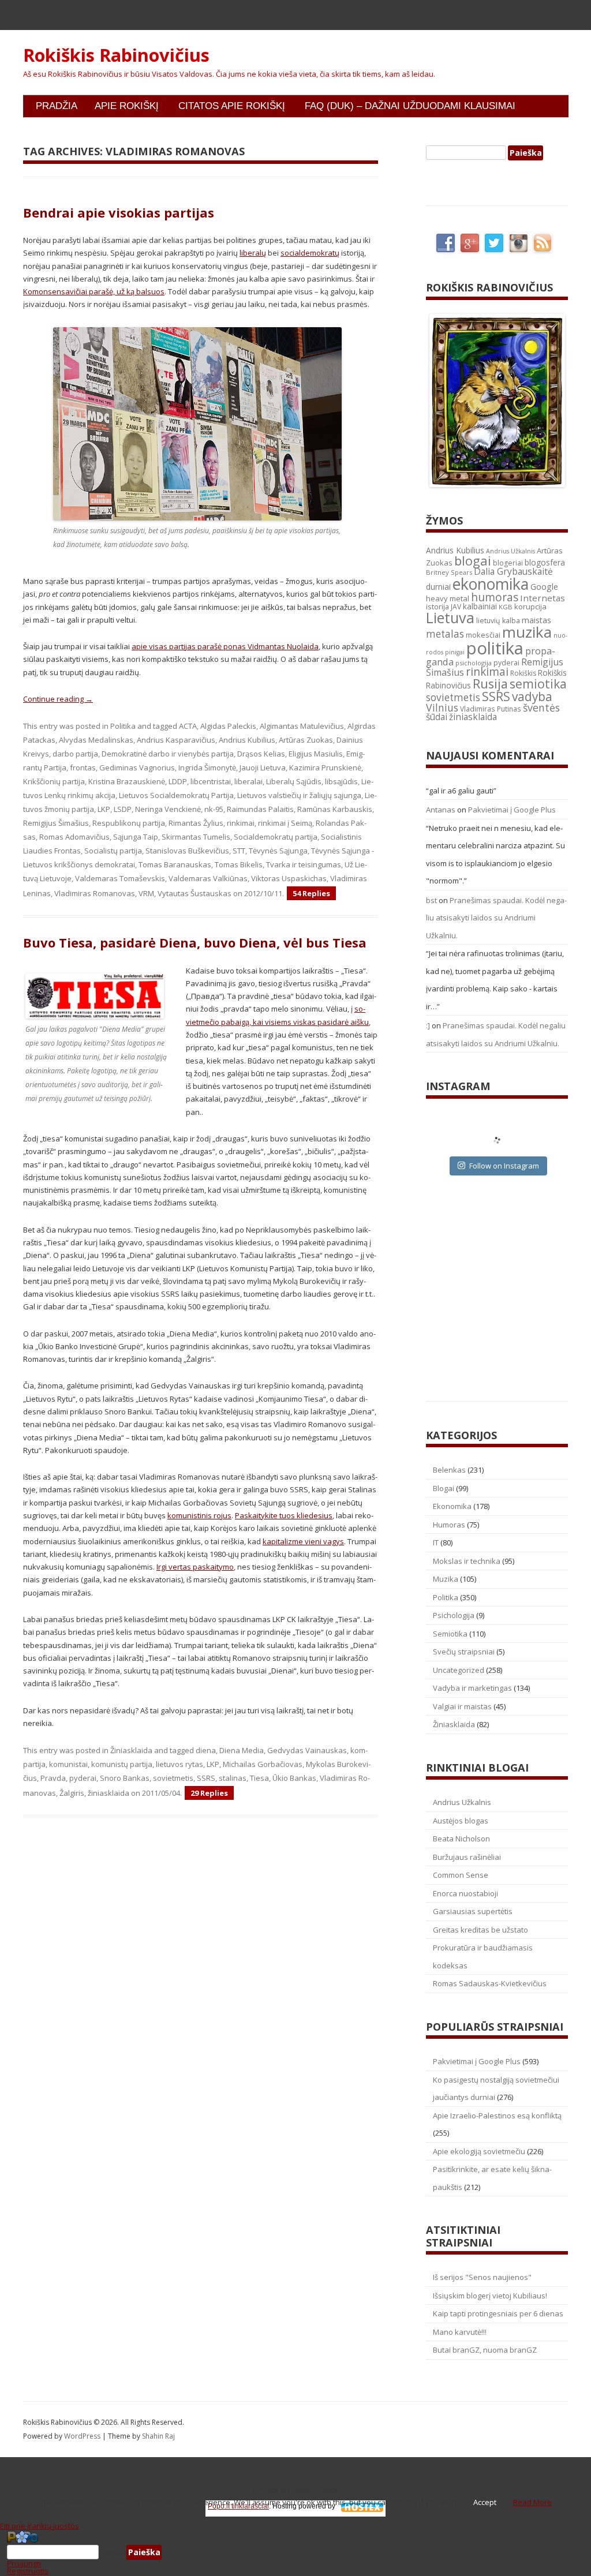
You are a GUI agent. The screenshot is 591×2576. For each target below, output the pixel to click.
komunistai (68, 1764)
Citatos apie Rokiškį (232, 106)
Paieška (113, 2552)
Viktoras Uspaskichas (289, 878)
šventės (541, 707)
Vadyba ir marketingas (472, 1688)
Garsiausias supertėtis (473, 1911)
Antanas (441, 810)
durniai (438, 587)
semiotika (538, 684)
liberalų (253, 253)
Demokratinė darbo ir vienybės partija (168, 754)
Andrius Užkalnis (510, 551)
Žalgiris (72, 1793)
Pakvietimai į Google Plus (512, 810)
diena (206, 1750)
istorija (437, 606)
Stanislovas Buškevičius (187, 851)
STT (239, 851)
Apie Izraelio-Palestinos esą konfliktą (497, 2116)
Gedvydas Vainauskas (307, 1750)
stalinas (233, 1778)
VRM (146, 893)
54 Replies (311, 893)
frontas (83, 767)
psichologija (474, 663)
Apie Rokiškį (127, 106)
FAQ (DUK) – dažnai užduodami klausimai (410, 106)
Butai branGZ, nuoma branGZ (485, 2350)
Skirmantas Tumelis (196, 837)
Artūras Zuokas (306, 740)
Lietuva (450, 617)
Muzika (446, 1579)
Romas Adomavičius (74, 837)
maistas (536, 620)
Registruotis (28, 2571)
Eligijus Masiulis (316, 754)
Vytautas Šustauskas (194, 893)
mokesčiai (483, 635)
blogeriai (508, 563)
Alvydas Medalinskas (96, 740)
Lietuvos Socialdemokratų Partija (176, 795)
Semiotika (450, 1634)
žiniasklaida (109, 1793)
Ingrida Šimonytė (207, 767)
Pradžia (57, 106)
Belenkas (449, 1470)
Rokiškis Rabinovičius (116, 55)
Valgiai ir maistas (462, 1706)
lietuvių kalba (498, 621)
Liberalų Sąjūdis (294, 781)
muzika (527, 632)
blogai (473, 561)
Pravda (53, 1778)
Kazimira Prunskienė (325, 767)
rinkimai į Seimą (285, 823)
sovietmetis (173, 1778)
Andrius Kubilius (247, 740)
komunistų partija (122, 1764)
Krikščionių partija (54, 781)
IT (436, 1542)
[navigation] (295, 2552)
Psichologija (454, 1615)
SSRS (206, 1778)
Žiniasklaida (131, 1750)
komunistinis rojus (199, 1515)
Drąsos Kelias (261, 754)
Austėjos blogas (461, 1821)
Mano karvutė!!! (460, 2332)
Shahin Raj (158, 2436)
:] (428, 1025)
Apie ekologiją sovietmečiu (479, 2151)
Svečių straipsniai (464, 1652)
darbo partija (75, 754)
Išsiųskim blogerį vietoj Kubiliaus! (490, 2296)
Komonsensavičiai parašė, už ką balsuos (94, 291)
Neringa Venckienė (168, 809)
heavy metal (448, 598)
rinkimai (241, 823)
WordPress (83, 2436)
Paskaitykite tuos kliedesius (284, 1515)
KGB (506, 607)
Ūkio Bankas (294, 1778)
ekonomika (491, 584)
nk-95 (214, 809)
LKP (104, 809)
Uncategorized (459, 1670)
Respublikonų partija (129, 823)
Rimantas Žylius (196, 823)
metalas (445, 634)
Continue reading (58, 699)
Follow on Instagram (504, 1166)
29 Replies (209, 1793)
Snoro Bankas (125, 1778)
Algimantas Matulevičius (302, 726)
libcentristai (211, 781)
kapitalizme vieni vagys (303, 1541)
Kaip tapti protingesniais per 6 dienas (498, 2313)
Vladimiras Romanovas (95, 893)
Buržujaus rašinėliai (467, 1857)
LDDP (178, 781)
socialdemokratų (310, 253)
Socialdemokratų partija (276, 837)
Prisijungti (24, 2563)
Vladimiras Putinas (491, 709)
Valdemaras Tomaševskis (120, 878)
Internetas (543, 598)
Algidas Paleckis (228, 726)
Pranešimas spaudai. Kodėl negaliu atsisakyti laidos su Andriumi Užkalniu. (496, 918)
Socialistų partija (113, 851)
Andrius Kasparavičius (176, 740)
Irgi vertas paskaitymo (195, 1567)
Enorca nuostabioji (465, 1893)
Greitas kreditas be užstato (480, 1930)
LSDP (123, 809)
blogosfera (545, 563)
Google (544, 587)
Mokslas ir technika (467, 1561)
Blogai (444, 1488)
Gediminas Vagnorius (137, 767)
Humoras (449, 1525)
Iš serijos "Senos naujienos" (482, 2277)
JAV (456, 607)
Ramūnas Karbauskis (335, 809)
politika (495, 648)
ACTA (188, 726)
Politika (123, 726)
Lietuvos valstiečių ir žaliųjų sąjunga (299, 795)
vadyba (532, 697)
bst (431, 900)
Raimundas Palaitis (260, 809)
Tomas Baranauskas (175, 864)
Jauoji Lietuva (263, 767)
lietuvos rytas (179, 1764)
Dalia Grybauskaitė (513, 571)
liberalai (248, 781)
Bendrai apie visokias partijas (119, 212)
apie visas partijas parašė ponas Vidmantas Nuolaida (225, 646)
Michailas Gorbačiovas (263, 1764)
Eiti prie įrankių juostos (40, 2526)
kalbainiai (480, 606)
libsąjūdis (341, 781)
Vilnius (442, 707)
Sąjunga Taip (136, 837)
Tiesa (259, 1778)
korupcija (530, 606)
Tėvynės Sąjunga (278, 851)
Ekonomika (452, 1506)
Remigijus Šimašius (56, 823)
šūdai (437, 717)
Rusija (490, 684)
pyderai (83, 1778)
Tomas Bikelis (239, 864)
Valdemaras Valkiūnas (208, 878)
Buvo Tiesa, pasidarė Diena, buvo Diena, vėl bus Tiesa (195, 942)
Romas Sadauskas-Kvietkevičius (490, 1983)
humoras (495, 597)
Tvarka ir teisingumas (304, 864)
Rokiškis (523, 673)
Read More (532, 2502)
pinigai (455, 652)
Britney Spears (449, 572)
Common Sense (461, 1875)
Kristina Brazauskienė (127, 781)
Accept (485, 2502)
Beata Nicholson (461, 1839)
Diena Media (242, 1750)
